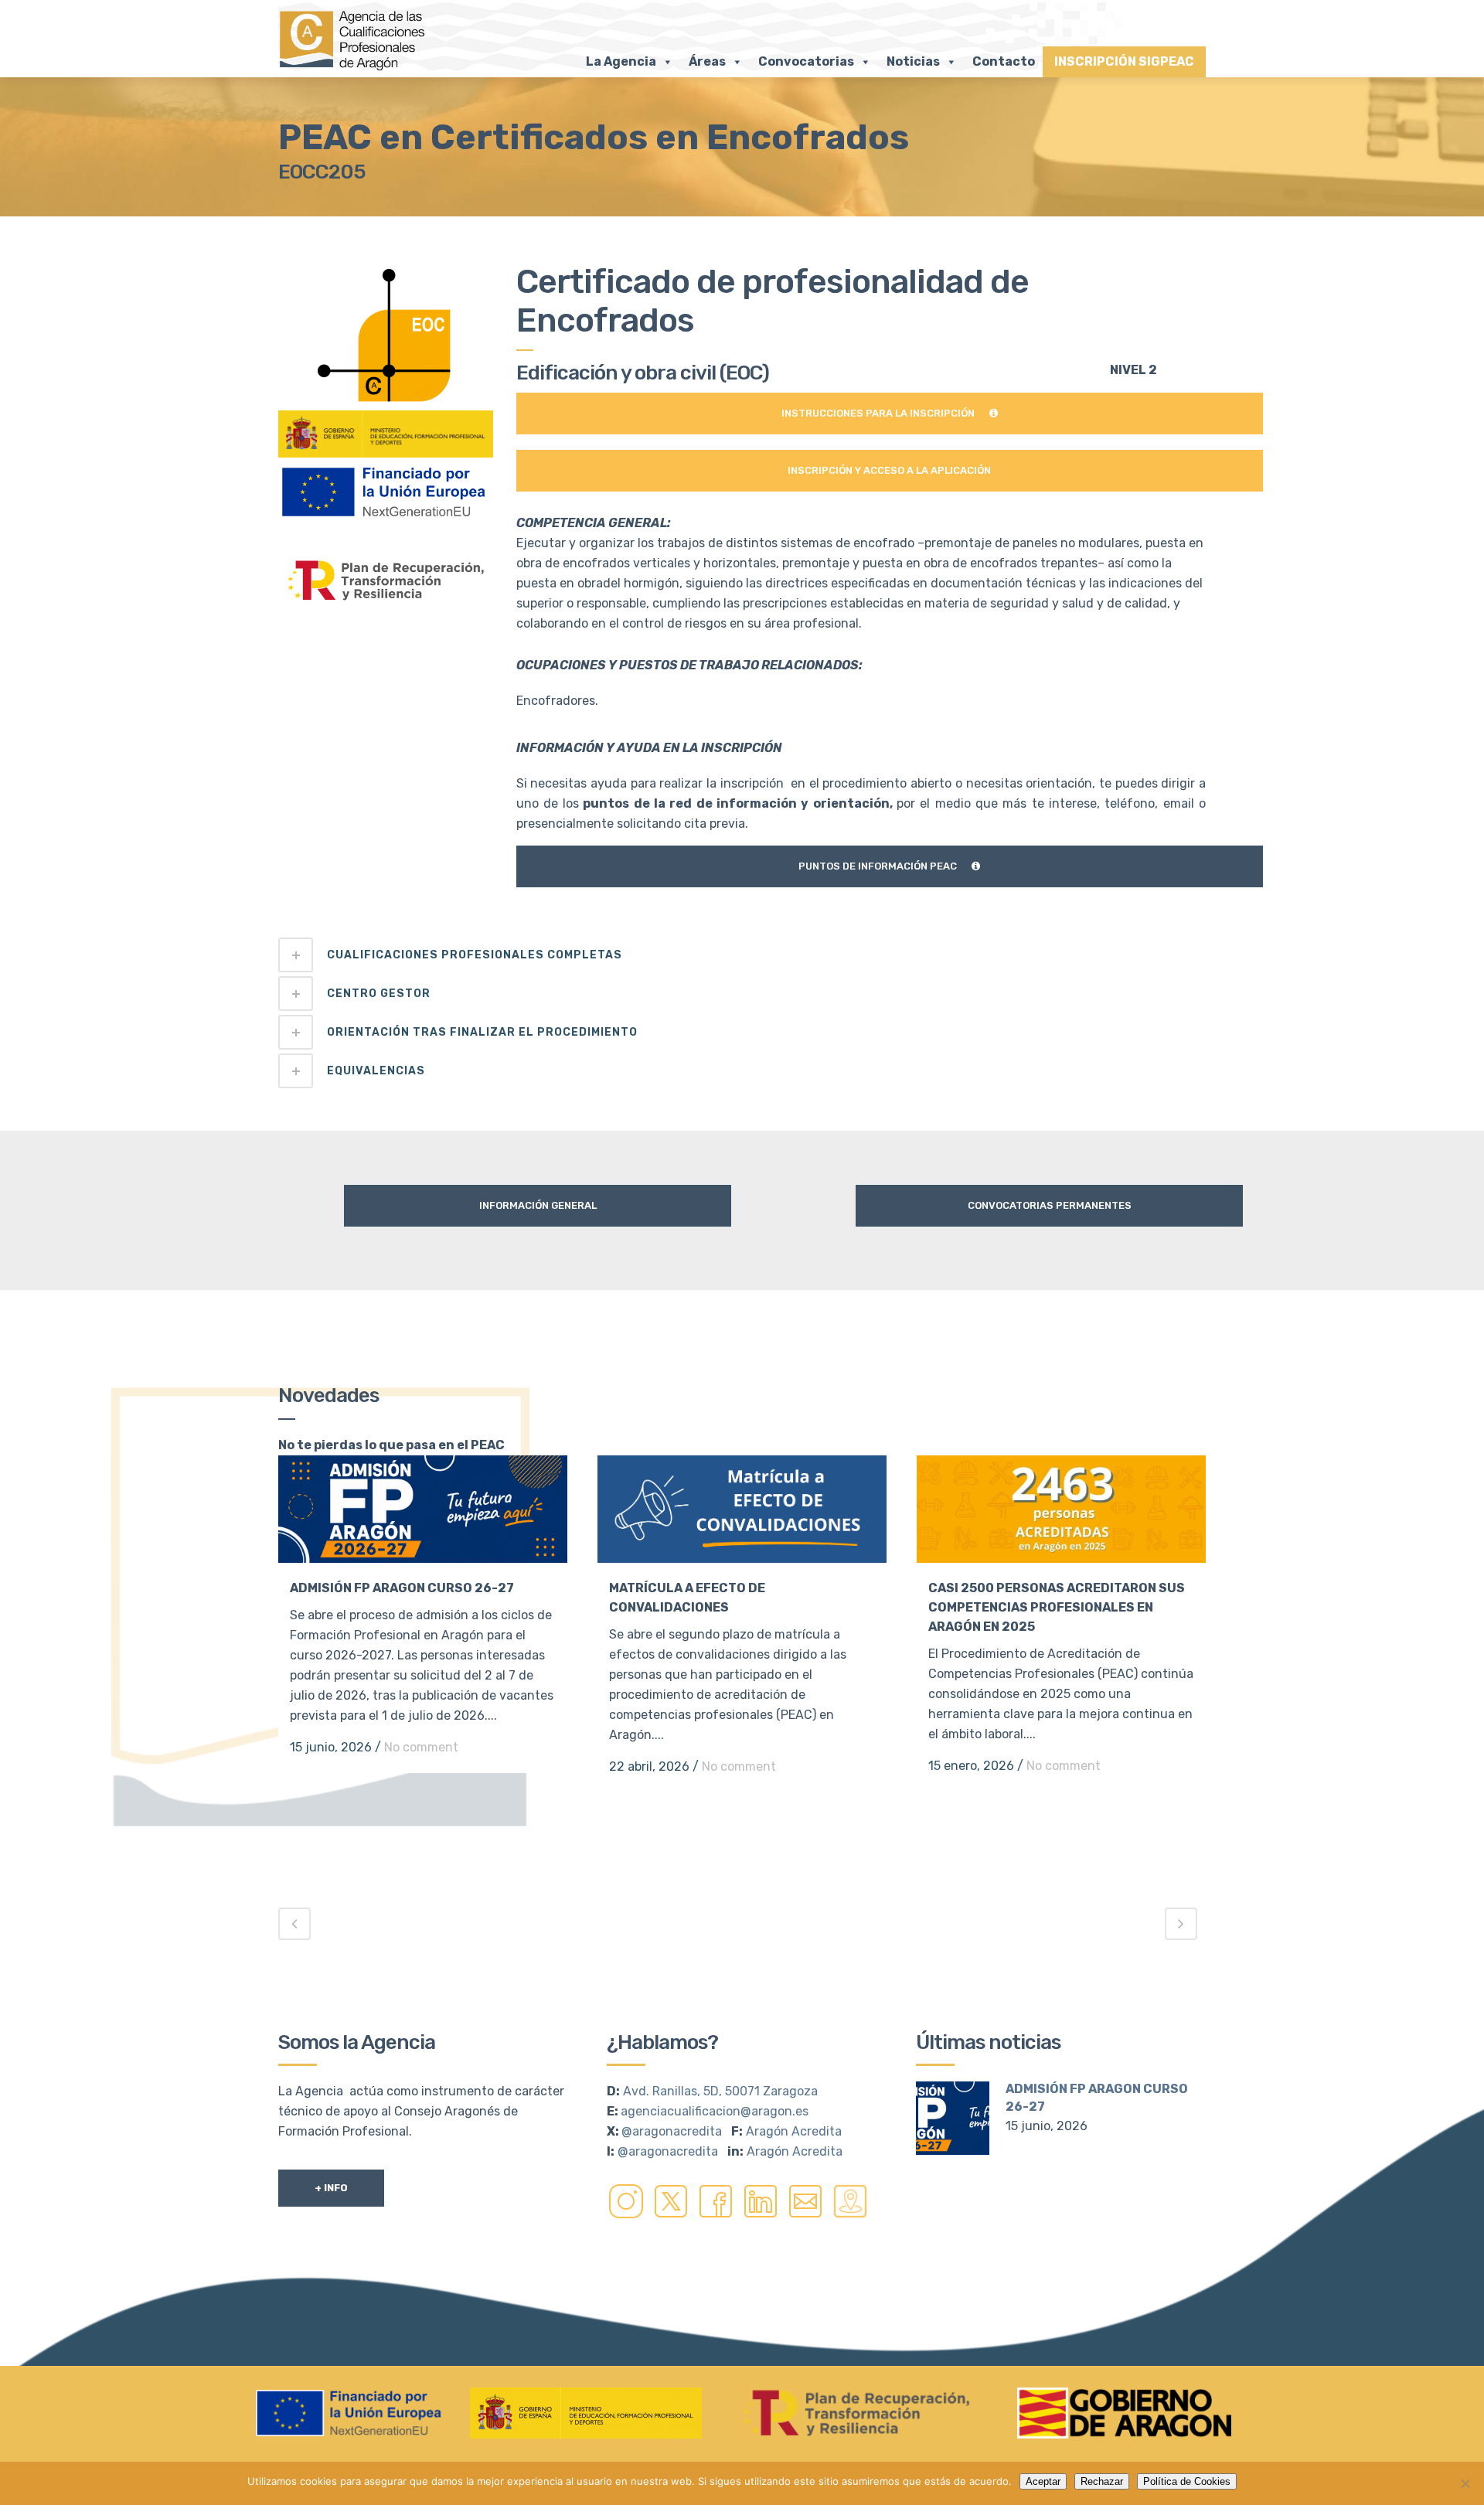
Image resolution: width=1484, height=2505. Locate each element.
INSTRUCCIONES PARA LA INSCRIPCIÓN (878, 413)
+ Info (331, 2188)
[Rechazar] (1465, 2483)
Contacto (1004, 61)
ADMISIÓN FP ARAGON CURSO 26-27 (402, 1588)
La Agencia (621, 61)
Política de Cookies (1187, 2481)
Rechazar (1102, 2481)
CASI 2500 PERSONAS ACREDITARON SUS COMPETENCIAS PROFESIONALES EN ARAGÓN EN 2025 (1057, 1607)
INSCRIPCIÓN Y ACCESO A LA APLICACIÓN (889, 470)
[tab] (742, 955)
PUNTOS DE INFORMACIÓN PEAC (878, 866)
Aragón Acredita (794, 2131)
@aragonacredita (672, 2131)
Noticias (913, 61)
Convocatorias (806, 61)
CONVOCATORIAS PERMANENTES (1050, 1205)
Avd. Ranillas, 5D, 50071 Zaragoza (720, 2091)
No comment (421, 1747)
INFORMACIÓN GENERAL (538, 1205)
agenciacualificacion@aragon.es (715, 2111)
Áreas (707, 61)
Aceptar (1043, 2481)
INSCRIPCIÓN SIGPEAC (1124, 61)
